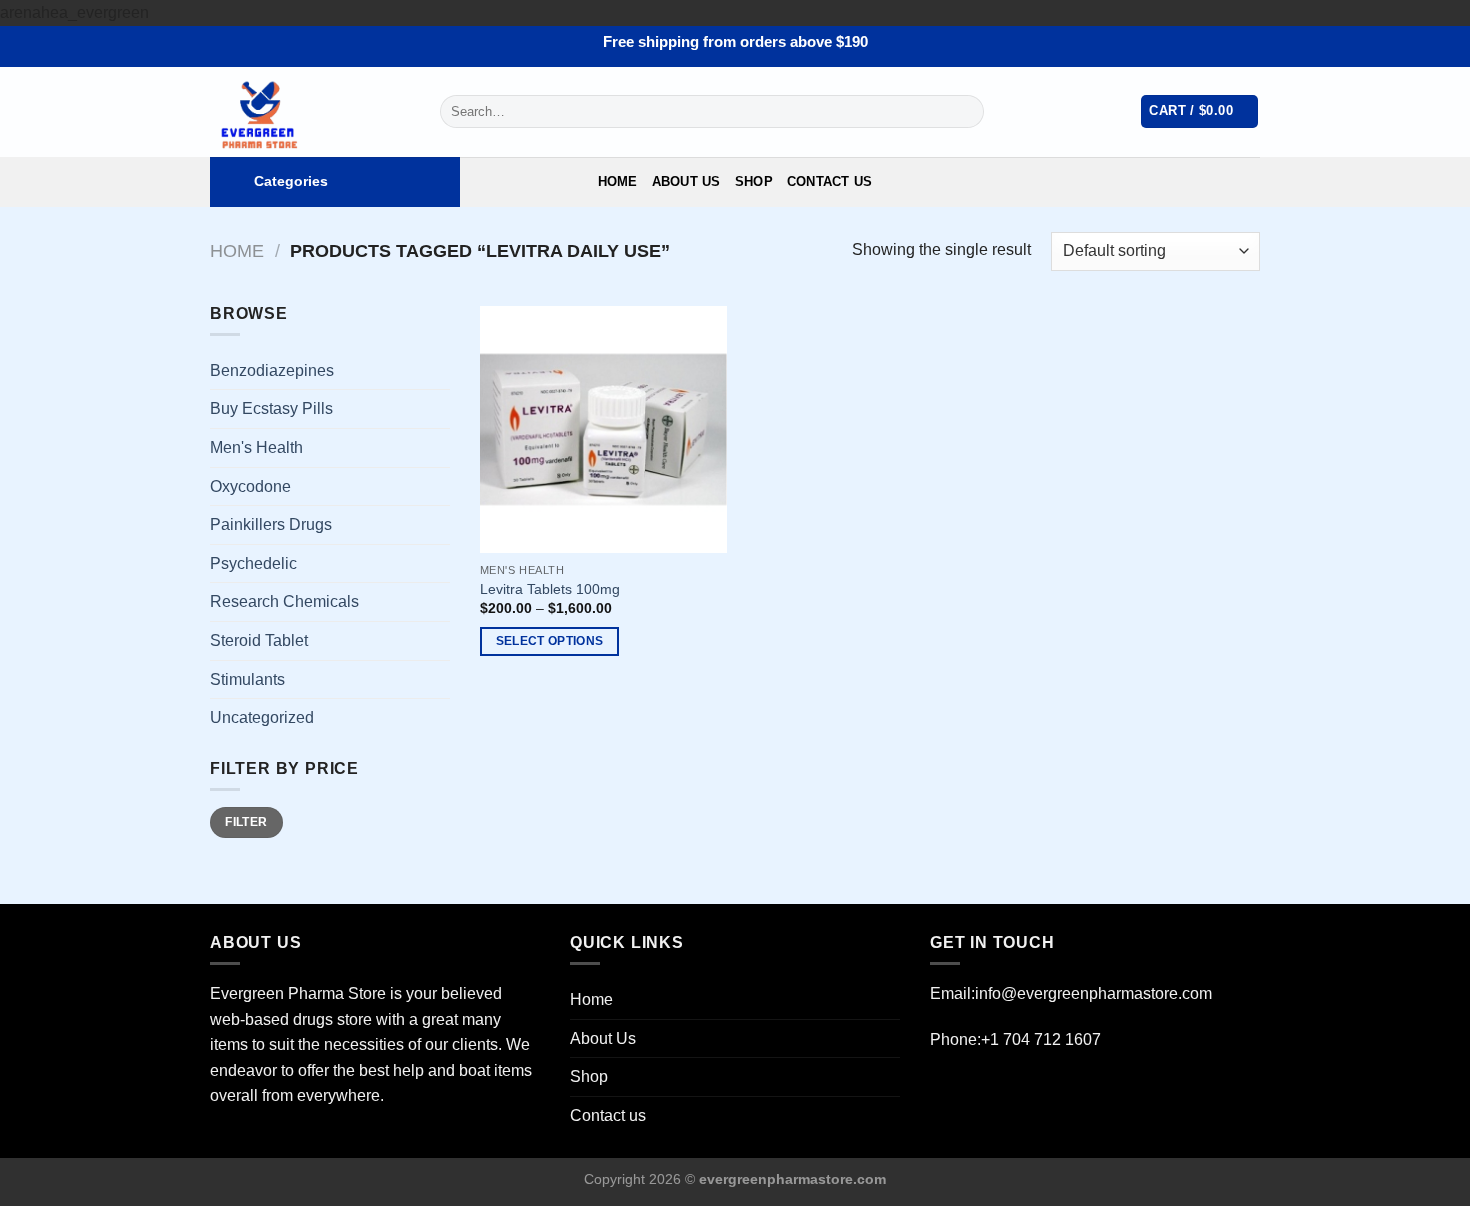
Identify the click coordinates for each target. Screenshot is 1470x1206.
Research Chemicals (284, 601)
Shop (754, 181)
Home (618, 181)
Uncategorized (262, 717)
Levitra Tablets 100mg (550, 589)
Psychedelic (253, 563)
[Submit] (964, 111)
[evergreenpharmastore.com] (310, 112)
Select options (550, 641)
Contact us (830, 181)
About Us (686, 181)
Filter (246, 822)
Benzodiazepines (272, 370)
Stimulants (247, 679)
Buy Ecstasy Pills (271, 408)
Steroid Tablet (259, 640)
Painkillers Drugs (271, 524)
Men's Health (256, 447)
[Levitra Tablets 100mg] (603, 429)
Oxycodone (250, 486)
